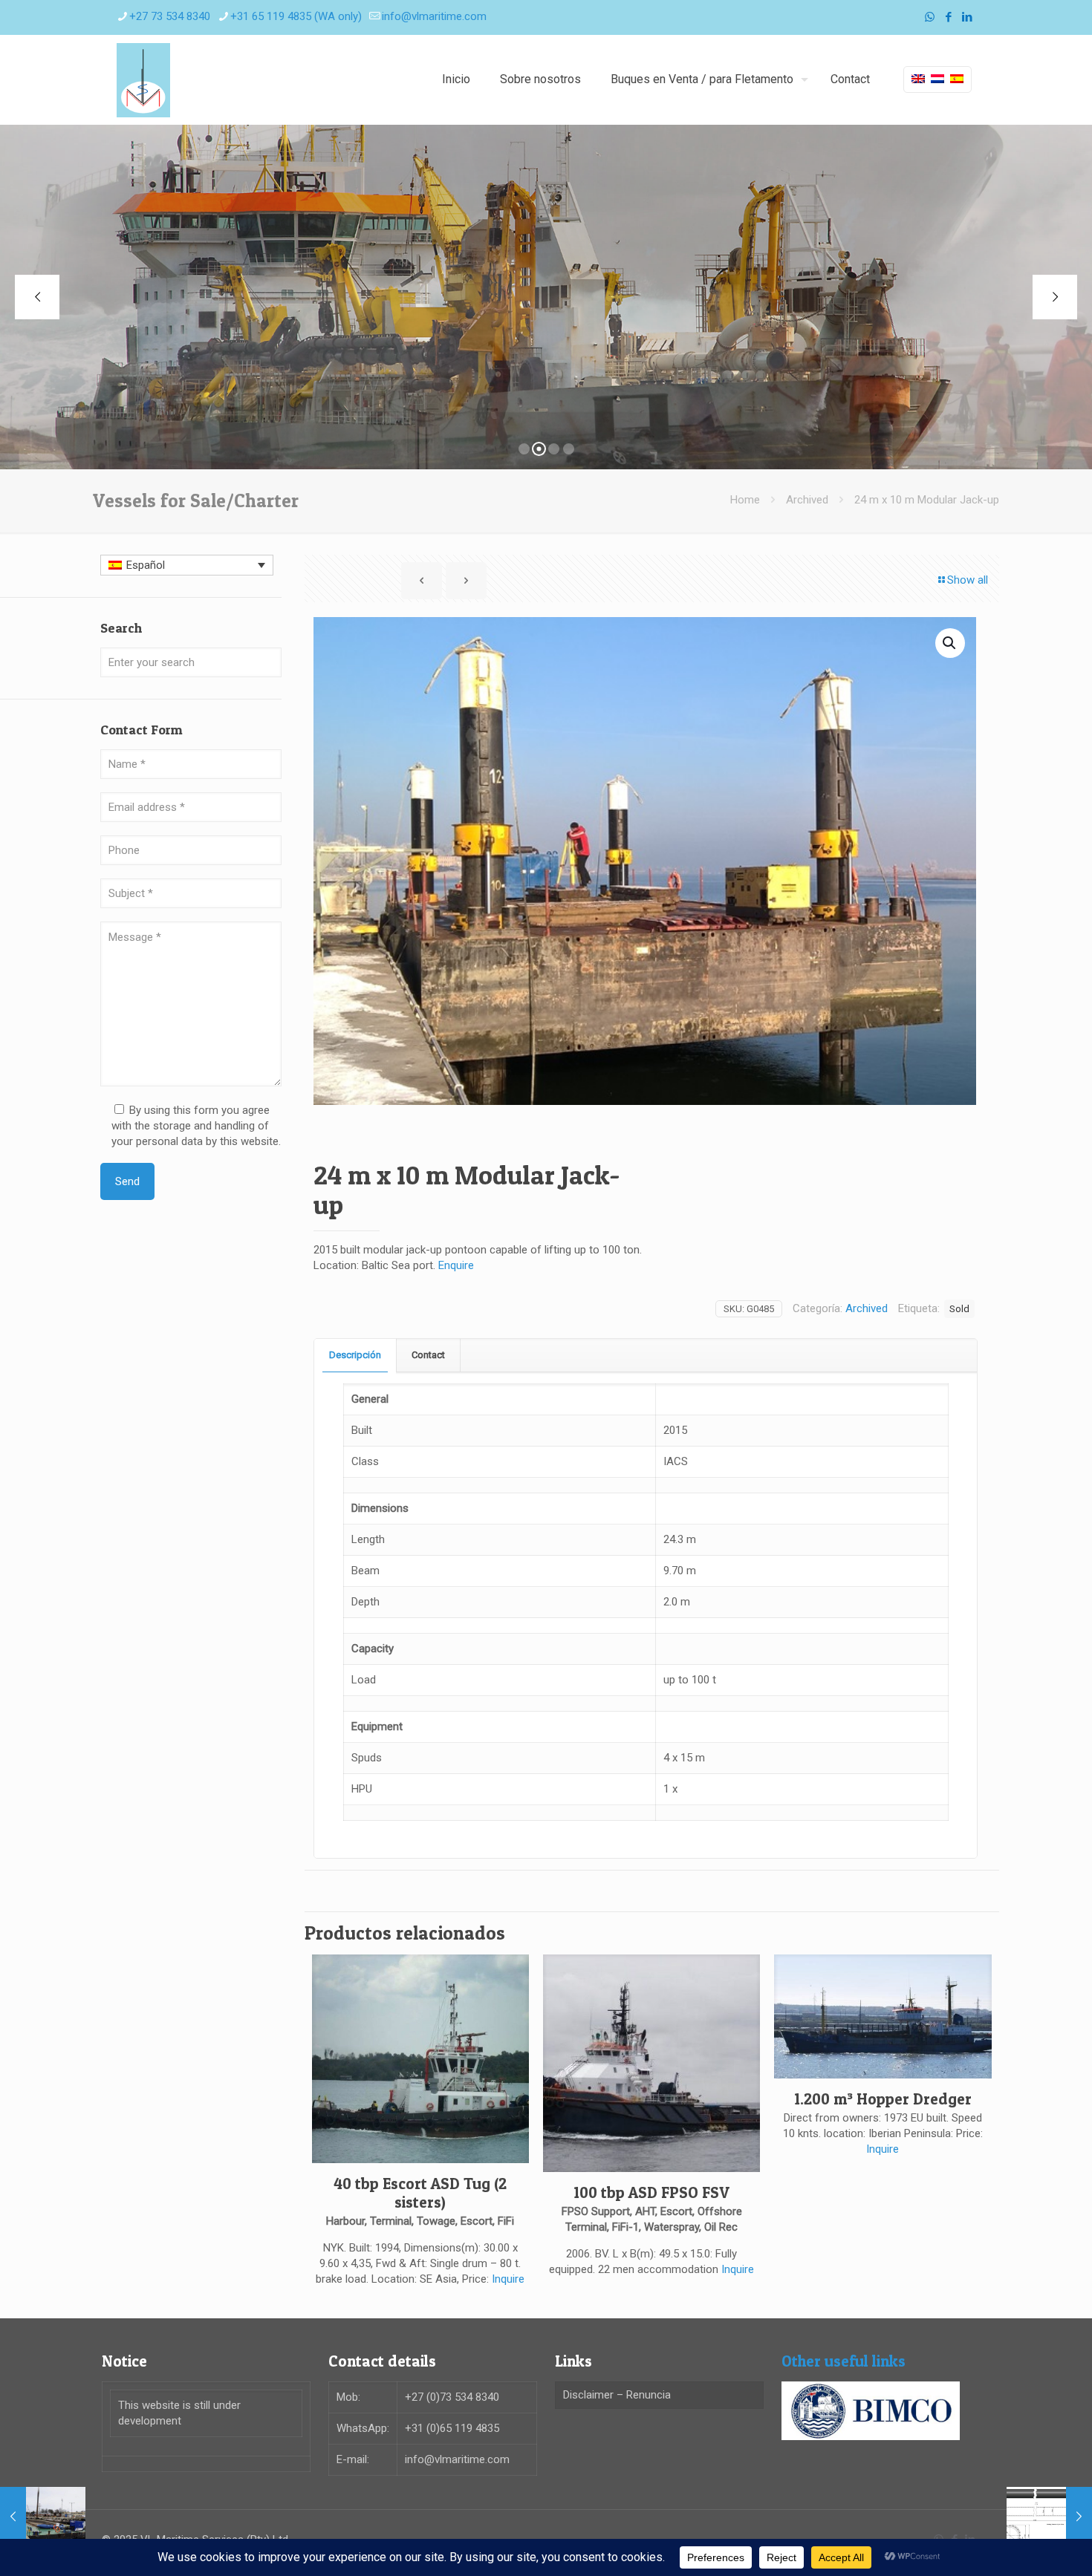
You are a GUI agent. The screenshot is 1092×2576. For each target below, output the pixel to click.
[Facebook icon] (948, 17)
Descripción (355, 1355)
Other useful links (844, 2361)
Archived (807, 500)
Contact (428, 1355)
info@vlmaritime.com (434, 16)
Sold (959, 1308)
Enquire (456, 1265)
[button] (950, 643)
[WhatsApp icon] (930, 17)
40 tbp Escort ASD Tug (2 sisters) (420, 2193)
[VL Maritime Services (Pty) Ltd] (143, 79)
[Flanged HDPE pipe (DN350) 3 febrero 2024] (1049, 2517)
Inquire (508, 2279)
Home (745, 500)
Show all (968, 580)
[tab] (355, 1356)
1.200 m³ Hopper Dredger (883, 2099)
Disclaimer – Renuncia (617, 2395)
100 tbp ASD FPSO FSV (651, 2192)
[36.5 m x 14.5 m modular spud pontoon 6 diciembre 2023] (43, 2517)
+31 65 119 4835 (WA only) (296, 16)
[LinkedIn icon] (967, 17)
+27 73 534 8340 (170, 16)
